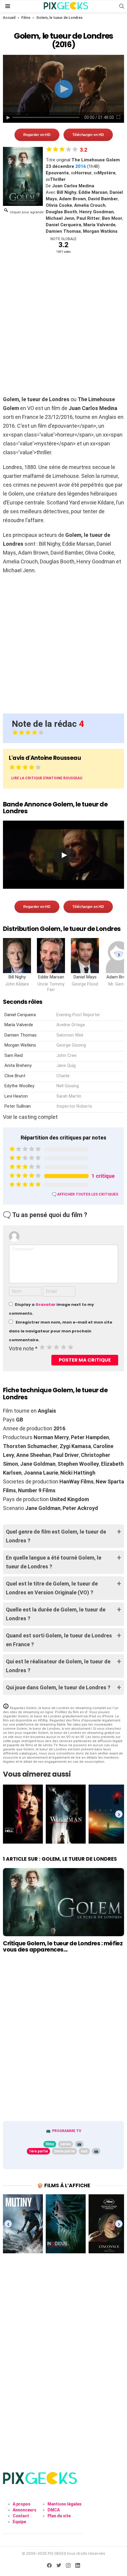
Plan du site (59, 2516)
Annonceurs (25, 2510)
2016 (81, 166)
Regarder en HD (37, 135)
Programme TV (67, 2131)
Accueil (9, 18)
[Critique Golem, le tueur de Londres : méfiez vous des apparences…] (63, 1902)
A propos (22, 2504)
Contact (21, 2516)
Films (26, 18)
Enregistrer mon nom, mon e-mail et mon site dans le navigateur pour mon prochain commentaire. (61, 1331)
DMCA (54, 2510)
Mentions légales (65, 2504)
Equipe (19, 2522)
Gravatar (45, 1305)
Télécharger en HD (88, 135)
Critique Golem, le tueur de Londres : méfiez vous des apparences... (63, 1947)
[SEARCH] (122, 6)
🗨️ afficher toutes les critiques (85, 1194)
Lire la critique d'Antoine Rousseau (47, 778)
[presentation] (119, 954)
